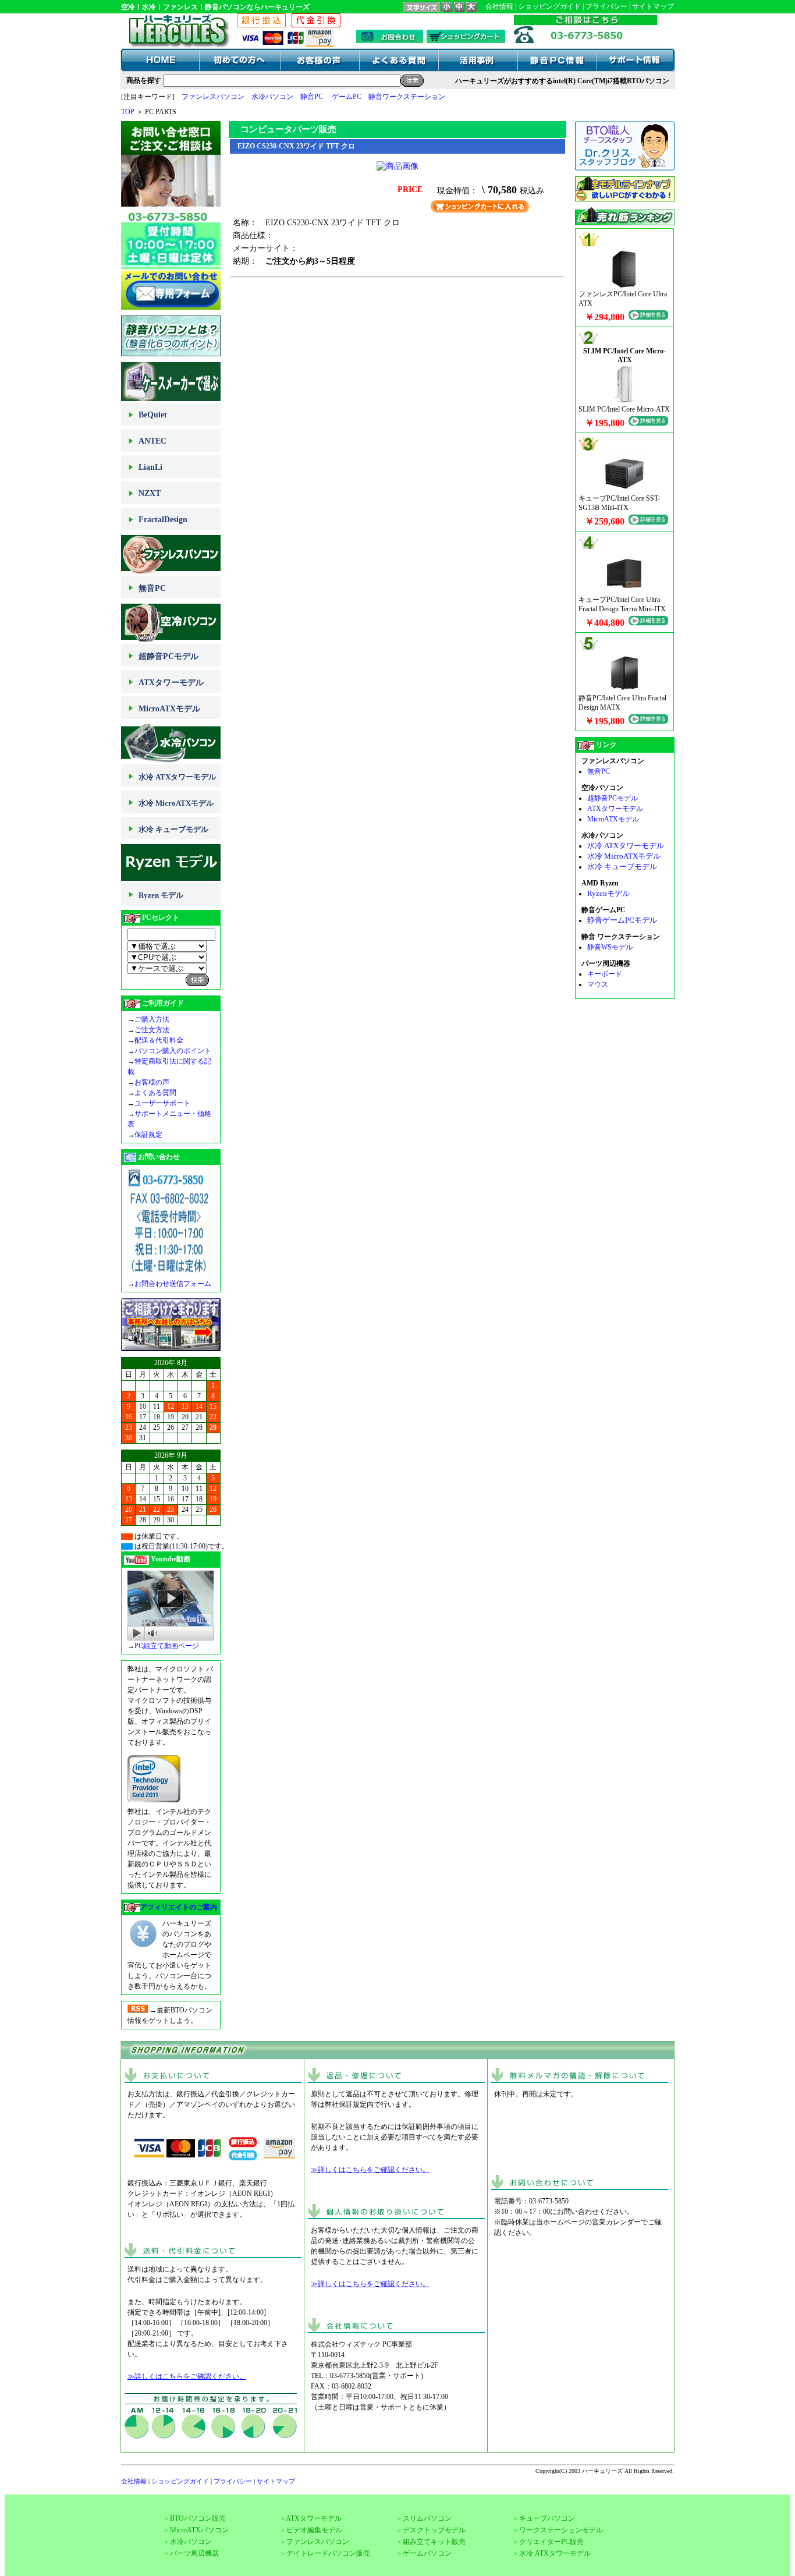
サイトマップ (653, 6)
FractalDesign (163, 520)
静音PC (312, 97)
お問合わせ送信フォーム (173, 1284)
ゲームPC (347, 97)
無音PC (152, 588)
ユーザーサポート (162, 1103)
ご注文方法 (152, 1030)
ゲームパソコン (427, 2553)
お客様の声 (152, 1082)
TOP (128, 112)
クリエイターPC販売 (551, 2542)
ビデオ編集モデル (314, 2530)
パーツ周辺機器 (194, 2553)
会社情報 (499, 6)
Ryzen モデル (161, 895)
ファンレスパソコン (213, 97)
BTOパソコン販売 (198, 2518)
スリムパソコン (427, 2518)
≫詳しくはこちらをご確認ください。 (187, 2376)
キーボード (605, 974)
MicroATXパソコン (199, 2530)
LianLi (150, 467)
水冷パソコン (272, 97)
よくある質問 (155, 1093)
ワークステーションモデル (561, 2530)
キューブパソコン (547, 2518)
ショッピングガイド (549, 6)
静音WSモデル (610, 947)
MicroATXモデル (169, 709)
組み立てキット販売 (434, 2542)
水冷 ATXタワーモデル (177, 777)
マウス (598, 984)
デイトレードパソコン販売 (328, 2553)
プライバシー (606, 6)
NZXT (150, 493)
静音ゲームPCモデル (622, 920)
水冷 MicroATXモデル (176, 803)
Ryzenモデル (608, 893)
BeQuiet (153, 415)
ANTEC (152, 441)
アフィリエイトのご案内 (179, 1907)
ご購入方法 (152, 1019)
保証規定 (148, 1135)
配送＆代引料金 (159, 1040)
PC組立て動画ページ (167, 1646)
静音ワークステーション (407, 97)
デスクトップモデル (434, 2530)
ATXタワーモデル (171, 683)
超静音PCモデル (168, 656)
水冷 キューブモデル (173, 829)
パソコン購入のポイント (173, 1051)
